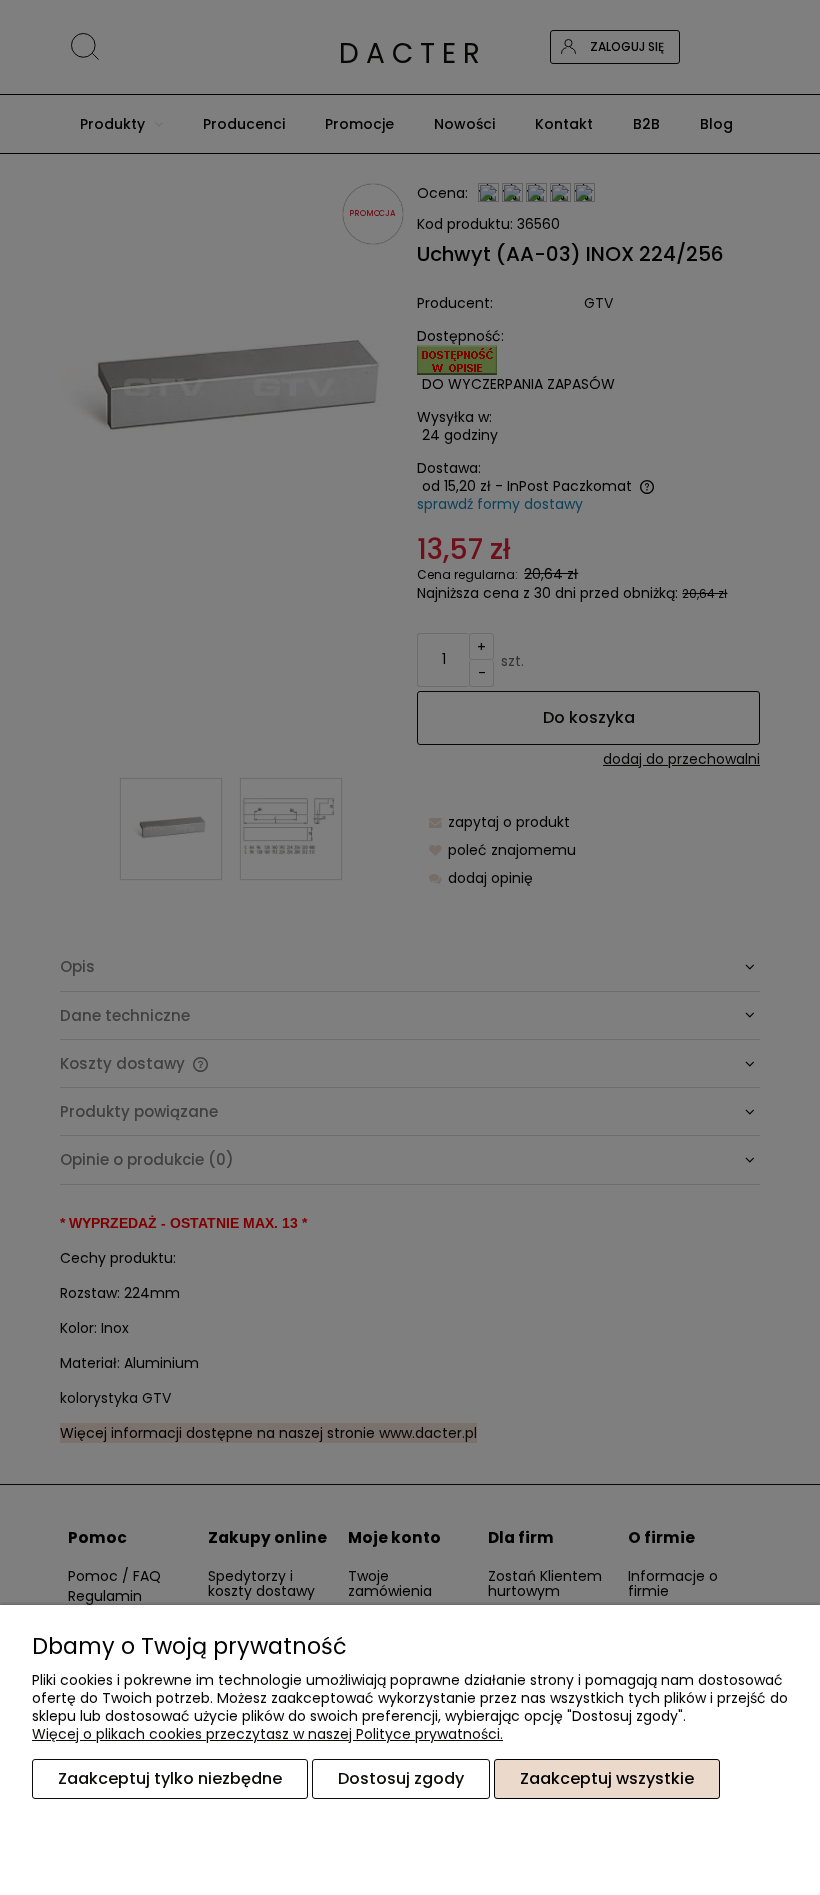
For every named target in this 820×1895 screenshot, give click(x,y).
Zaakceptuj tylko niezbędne (170, 1778)
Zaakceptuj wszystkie (607, 1778)
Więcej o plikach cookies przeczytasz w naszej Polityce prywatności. (267, 1734)
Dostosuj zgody (401, 1778)
